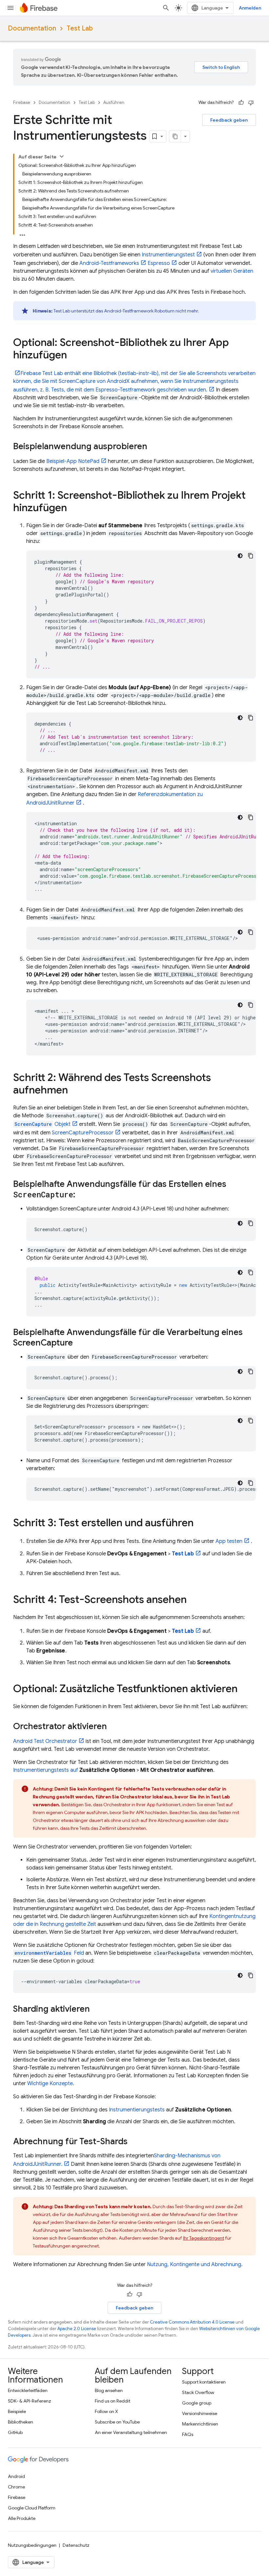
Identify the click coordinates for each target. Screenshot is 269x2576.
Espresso (159, 263)
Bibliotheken (21, 2422)
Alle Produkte (22, 2518)
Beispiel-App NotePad (73, 461)
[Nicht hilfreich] (251, 103)
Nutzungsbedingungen (32, 2545)
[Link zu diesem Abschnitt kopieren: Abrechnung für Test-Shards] (134, 2142)
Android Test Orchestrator (45, 1741)
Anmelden (250, 8)
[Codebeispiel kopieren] (251, 556)
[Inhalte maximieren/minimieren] (62, 156)
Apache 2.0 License (77, 2329)
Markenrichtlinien (200, 2424)
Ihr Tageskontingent (204, 2238)
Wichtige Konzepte (50, 2084)
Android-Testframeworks (109, 263)
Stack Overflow (198, 2392)
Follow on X (106, 2411)
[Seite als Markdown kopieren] (175, 136)
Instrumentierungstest (168, 255)
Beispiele (17, 2411)
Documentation (32, 28)
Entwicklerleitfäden (28, 2390)
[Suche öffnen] (166, 8)
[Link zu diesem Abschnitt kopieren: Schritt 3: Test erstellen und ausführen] (200, 1524)
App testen (229, 1541)
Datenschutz (76, 2545)
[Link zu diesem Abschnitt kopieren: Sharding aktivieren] (96, 2009)
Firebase (22, 102)
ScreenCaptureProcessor (83, 1133)
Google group (197, 2403)
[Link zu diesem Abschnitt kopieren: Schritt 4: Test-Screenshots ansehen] (193, 1600)
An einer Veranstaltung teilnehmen (131, 2432)
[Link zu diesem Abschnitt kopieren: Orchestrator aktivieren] (114, 1727)
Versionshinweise (200, 2413)
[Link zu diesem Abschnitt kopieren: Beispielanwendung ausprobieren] (154, 447)
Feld (49, 1953)
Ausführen (114, 102)
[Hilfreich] (241, 103)
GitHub (15, 2432)
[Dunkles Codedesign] (240, 556)
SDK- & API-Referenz (30, 2401)
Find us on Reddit (113, 2401)
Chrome (16, 2487)
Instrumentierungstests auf (46, 1770)
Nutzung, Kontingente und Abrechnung (194, 2265)
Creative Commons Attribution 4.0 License (192, 2322)
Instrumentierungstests (137, 2110)
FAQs (188, 2434)
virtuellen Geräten (232, 271)
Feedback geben (229, 120)
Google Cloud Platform (32, 2508)
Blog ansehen (109, 2390)
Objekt (42, 1124)
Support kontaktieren (204, 2382)
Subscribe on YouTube (117, 2422)
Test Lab (80, 28)
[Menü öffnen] (10, 8)
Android (16, 2476)
